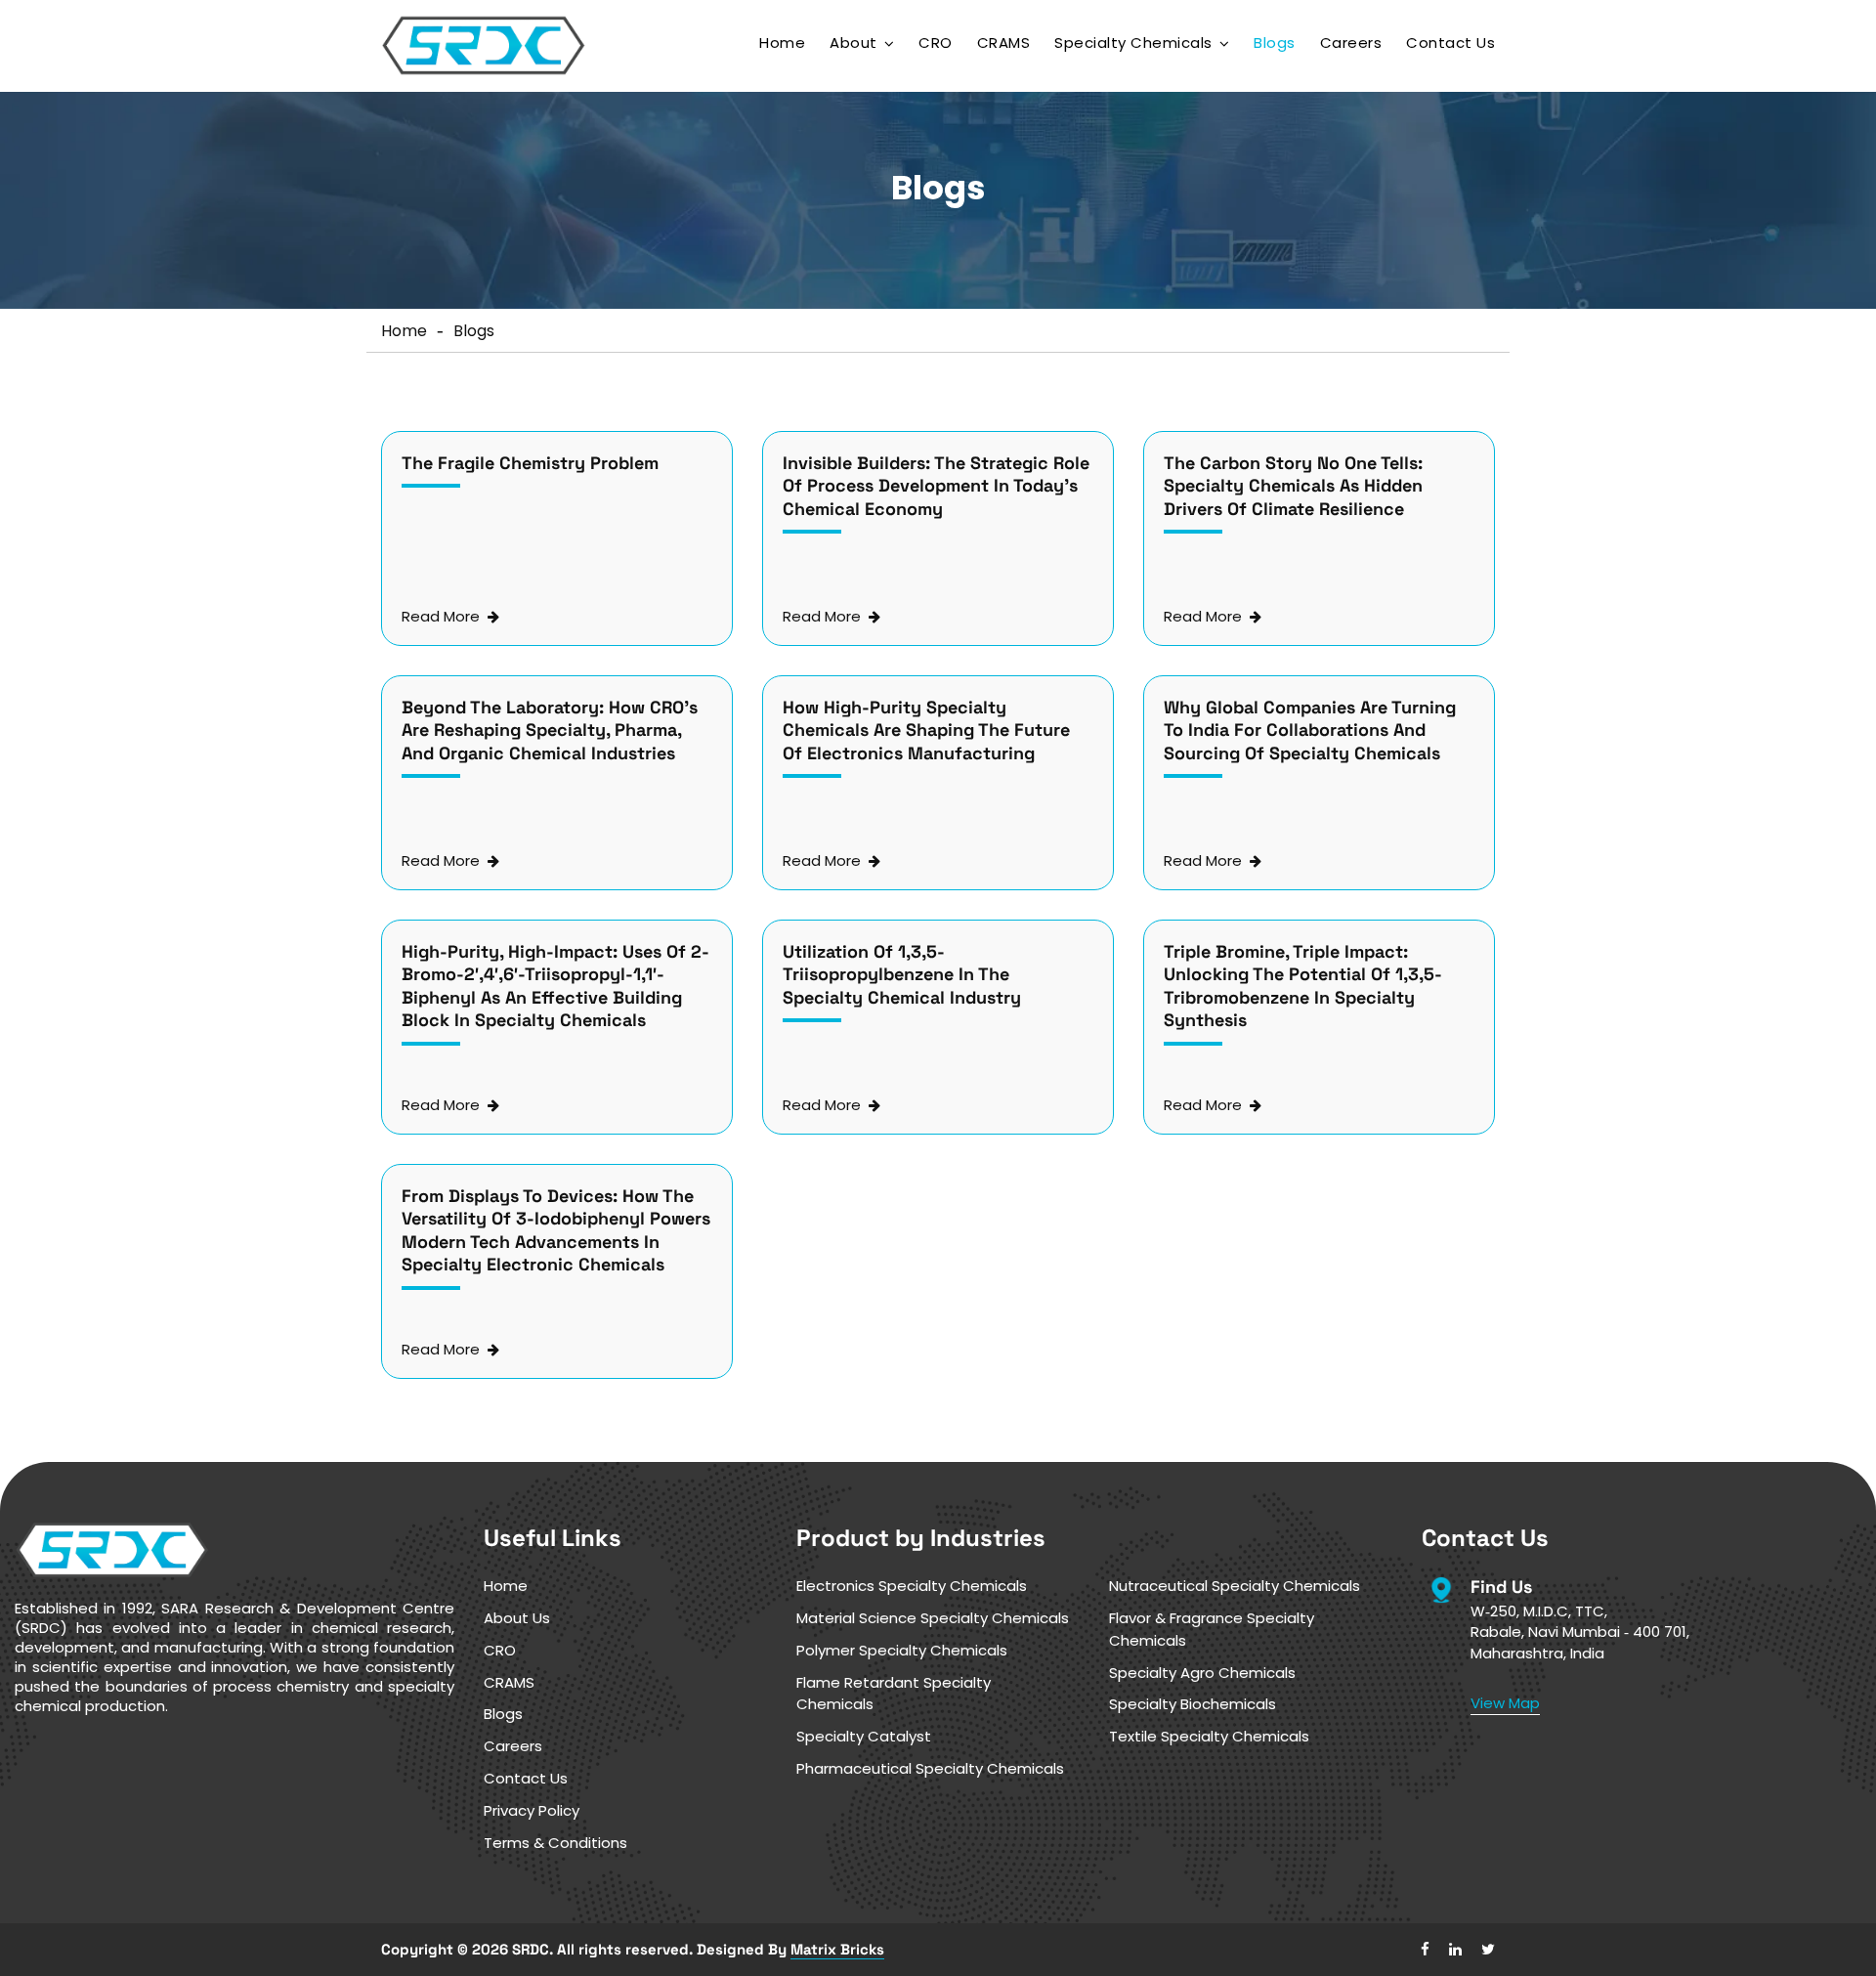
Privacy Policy (532, 1810)
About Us (517, 1618)
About (853, 43)
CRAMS (1004, 43)
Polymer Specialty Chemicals (902, 1650)
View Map (1505, 1703)
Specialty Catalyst (864, 1736)
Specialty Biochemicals (1193, 1704)
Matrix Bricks (837, 1949)
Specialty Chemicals (1133, 43)
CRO (936, 43)
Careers (1351, 43)
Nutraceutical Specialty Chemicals (1235, 1586)
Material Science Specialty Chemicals (933, 1618)
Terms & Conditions (555, 1843)
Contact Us (1450, 43)
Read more (441, 617)
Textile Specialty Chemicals (1209, 1736)
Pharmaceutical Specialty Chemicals (930, 1768)
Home (782, 43)
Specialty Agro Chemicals (1202, 1673)
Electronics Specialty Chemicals (912, 1586)
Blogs (1275, 43)
